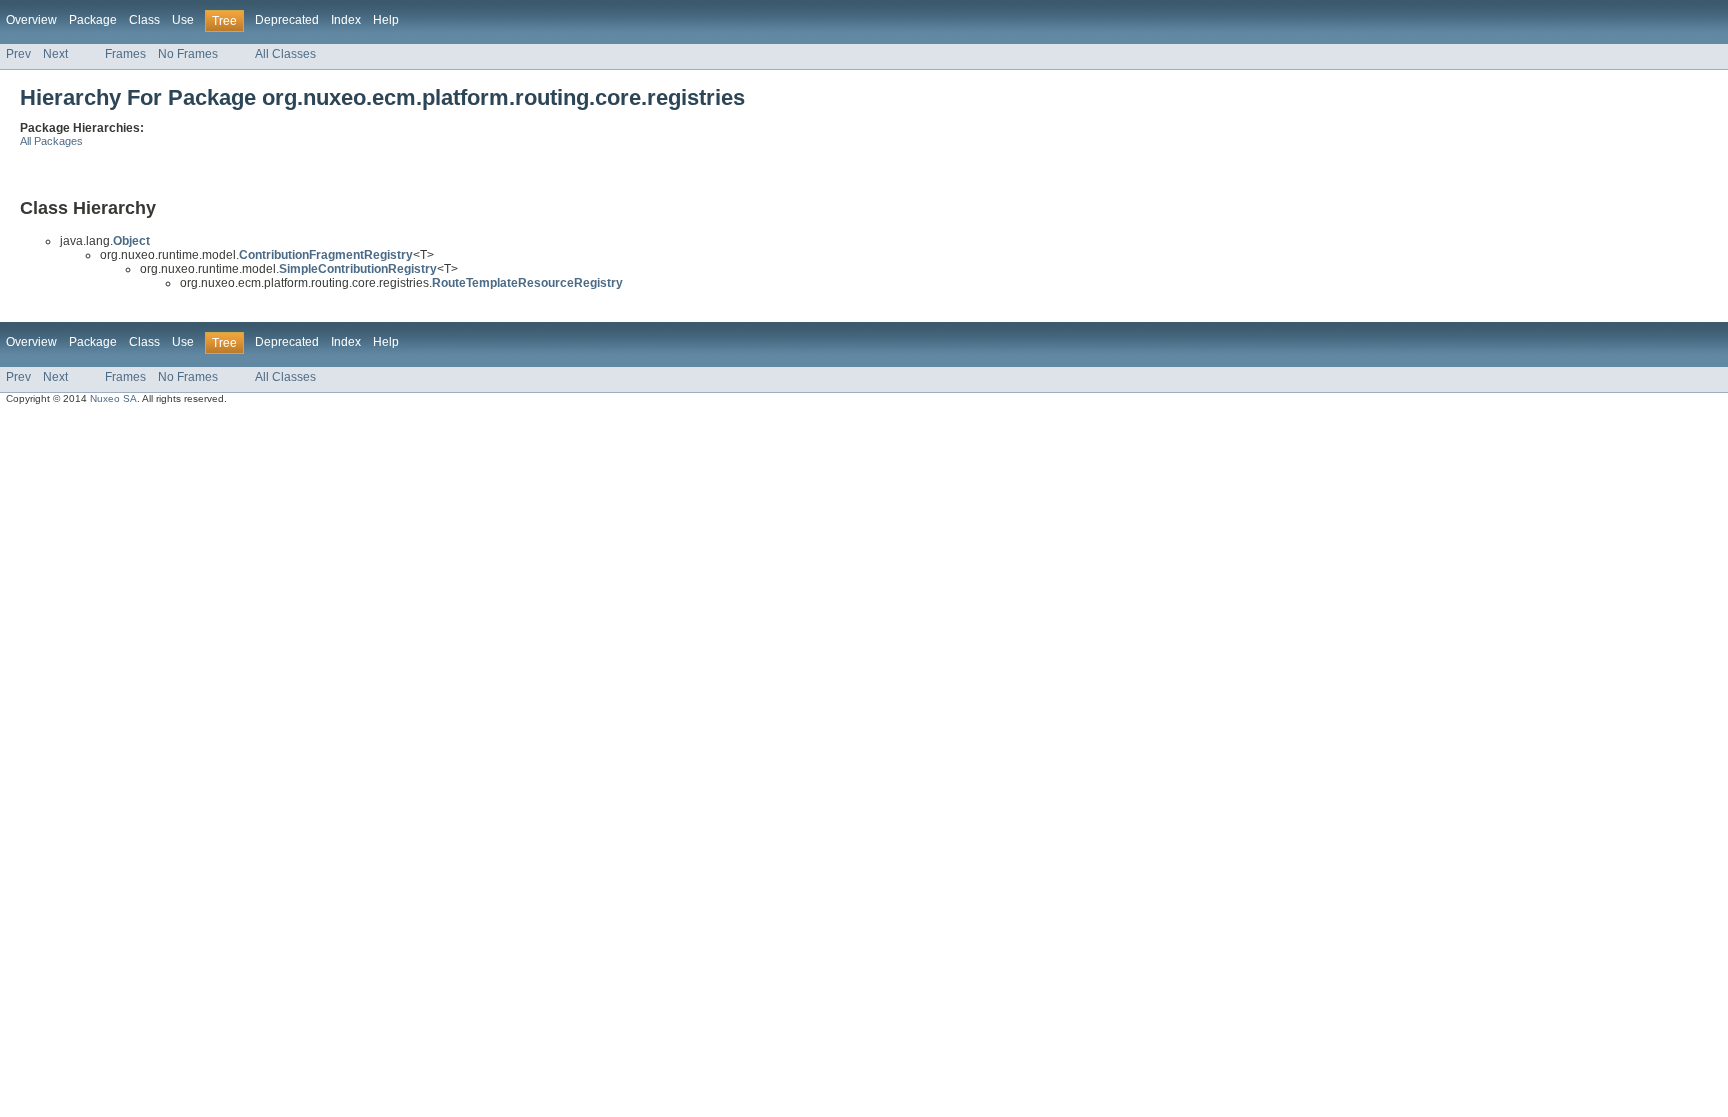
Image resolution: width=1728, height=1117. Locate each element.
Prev (18, 54)
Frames (125, 54)
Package (93, 20)
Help (386, 20)
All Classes (285, 54)
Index (346, 20)
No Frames (188, 54)
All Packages (51, 141)
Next (55, 54)
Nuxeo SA (113, 398)
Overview (31, 20)
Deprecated (287, 20)
